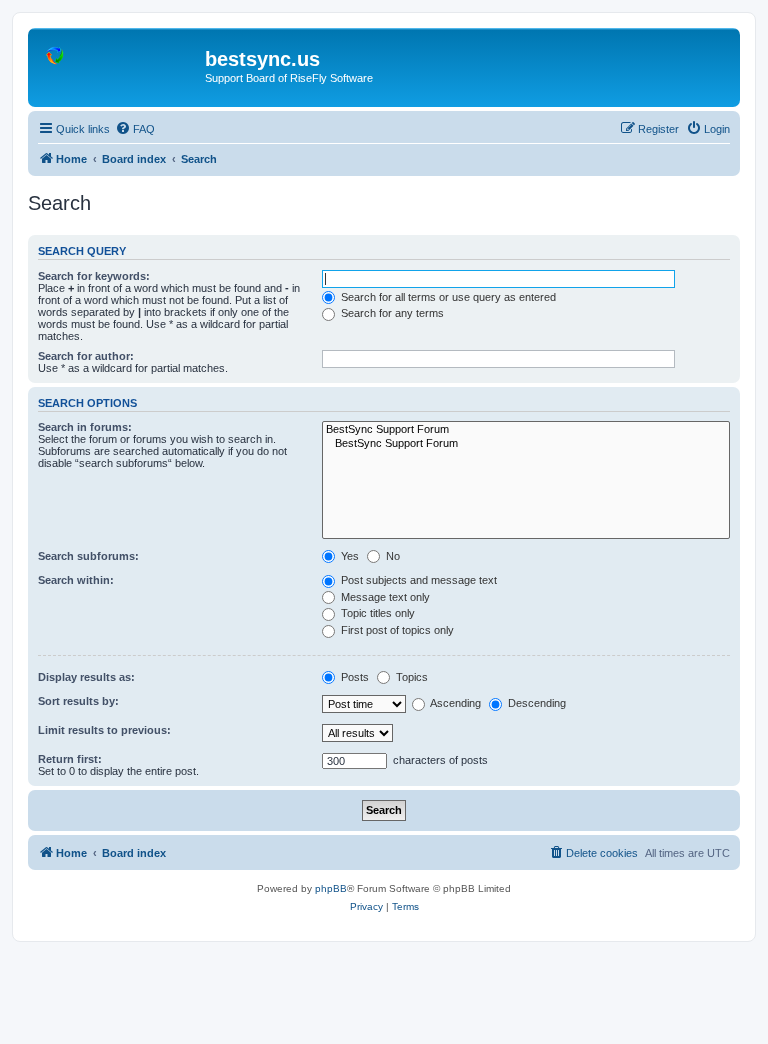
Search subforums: (88, 556)
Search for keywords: (94, 276)
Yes (348, 556)
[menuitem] (135, 129)
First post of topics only (396, 630)
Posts (353, 677)
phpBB (331, 888)
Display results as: (86, 677)
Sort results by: (78, 701)
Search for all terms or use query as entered (447, 297)
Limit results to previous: (104, 730)
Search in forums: (85, 427)
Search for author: (86, 356)
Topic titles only (376, 613)
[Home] (119, 65)
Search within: (76, 580)
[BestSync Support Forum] (526, 430)
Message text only (384, 597)
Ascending (454, 703)
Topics (410, 677)
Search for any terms (391, 313)
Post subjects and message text (417, 580)
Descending (535, 703)
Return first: (70, 759)
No (391, 556)
